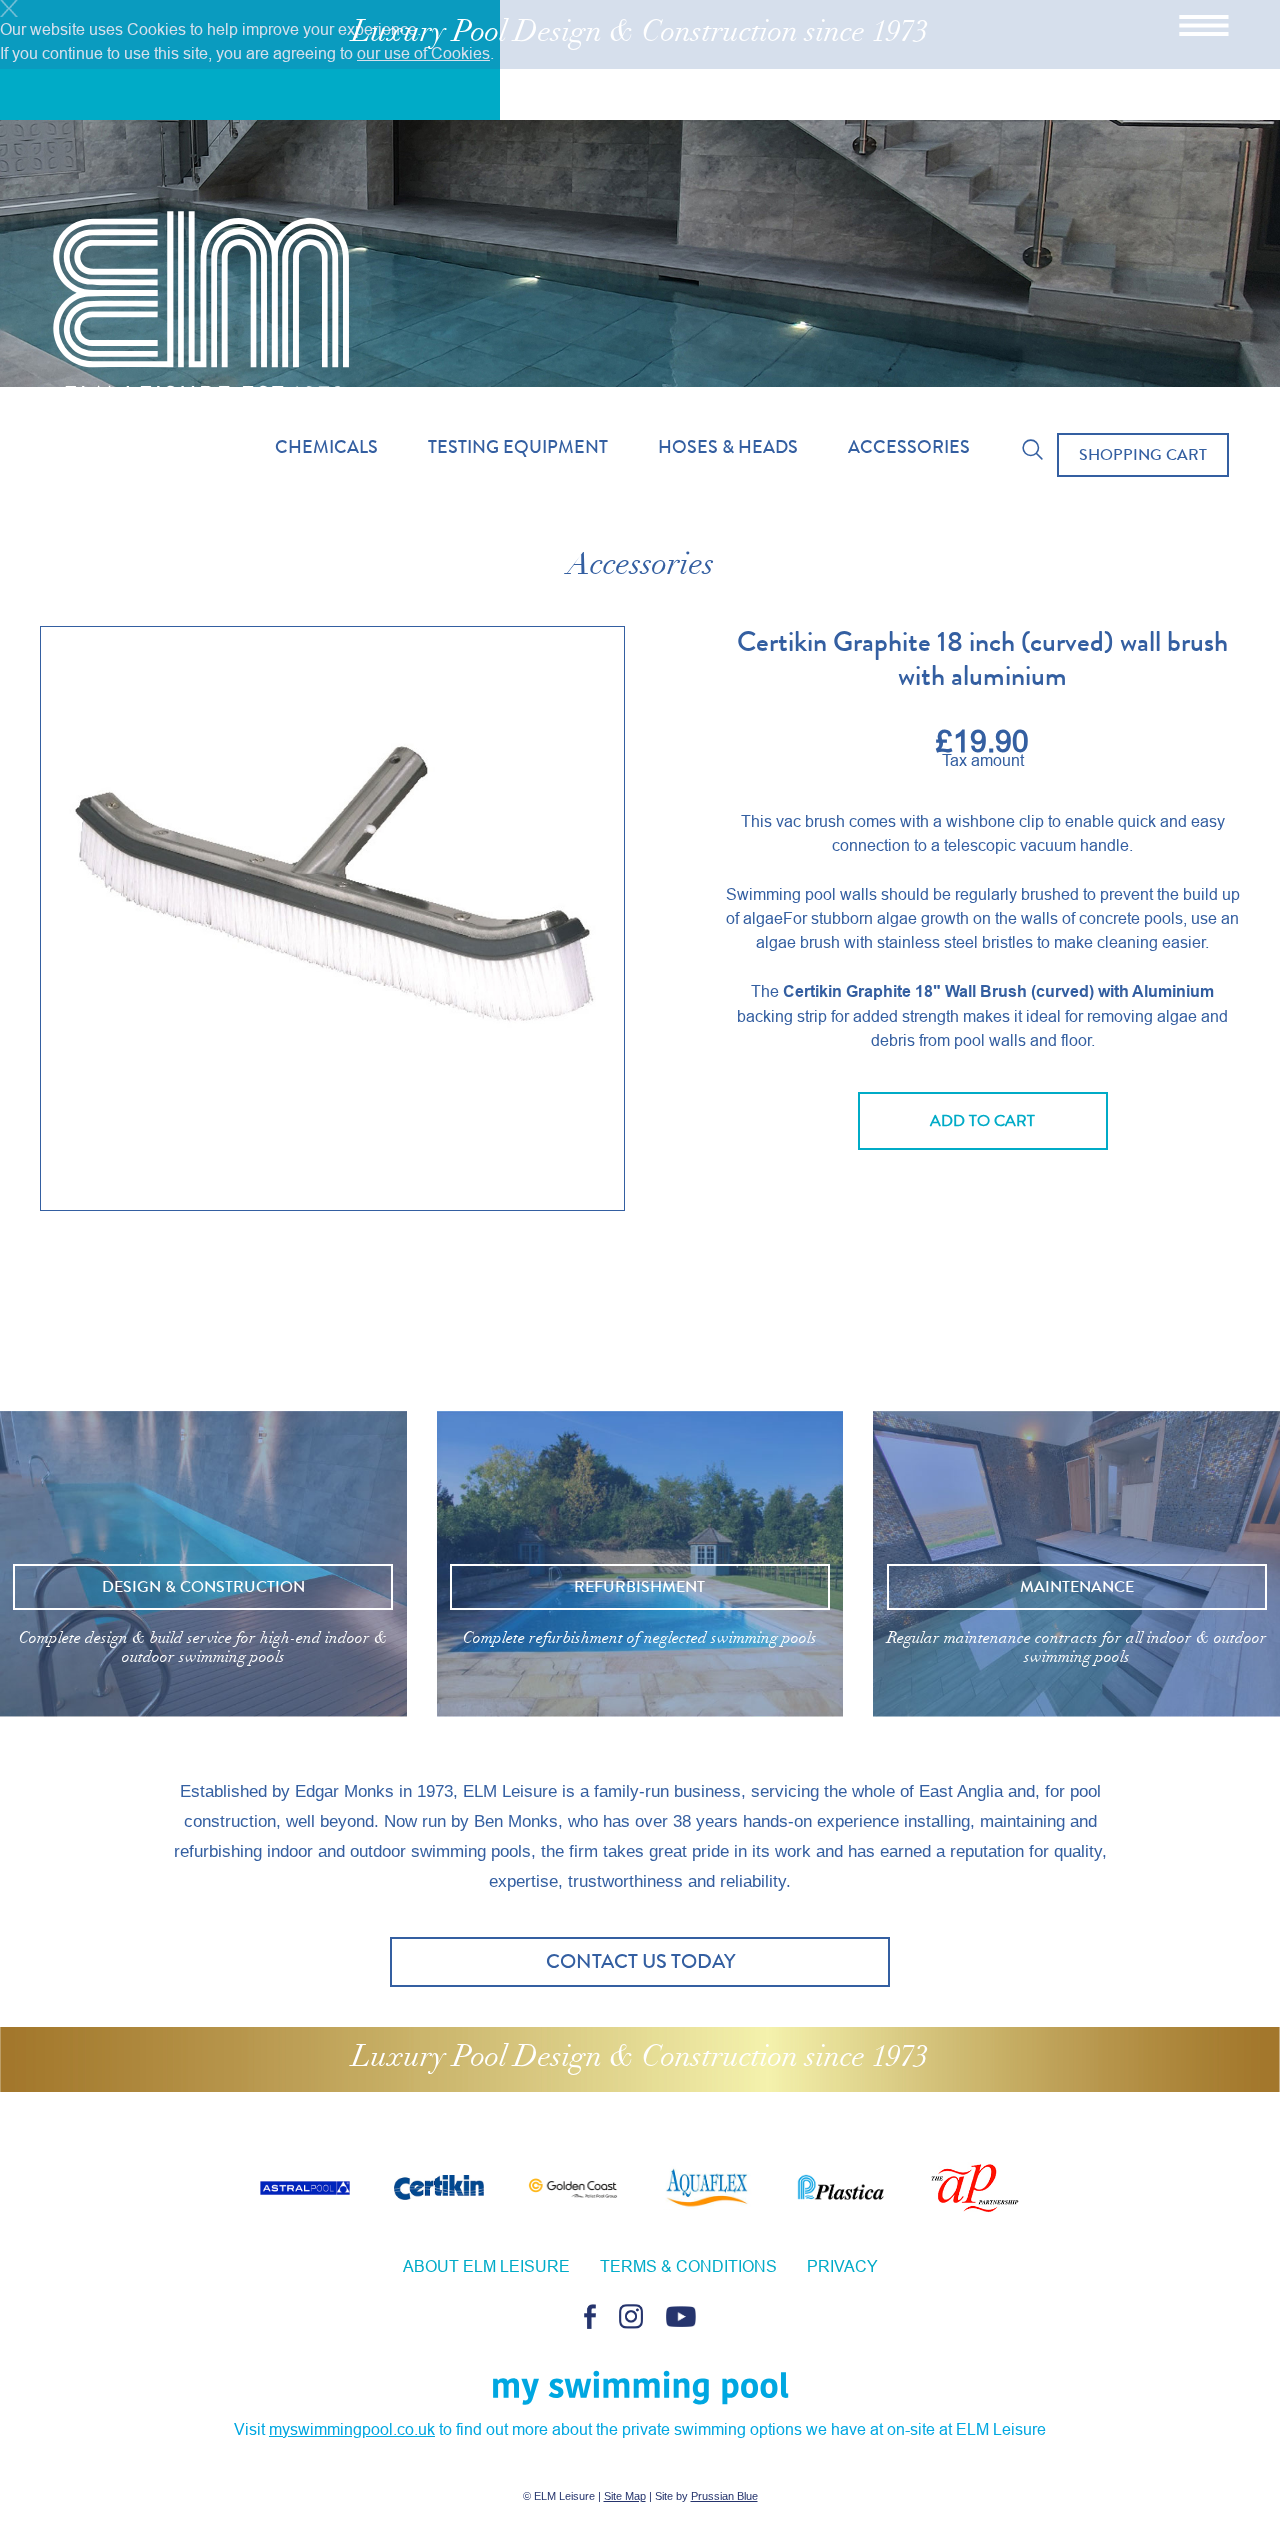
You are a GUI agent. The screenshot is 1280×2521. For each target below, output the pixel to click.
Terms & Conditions (688, 2266)
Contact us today (640, 1961)
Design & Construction (203, 1586)
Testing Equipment (518, 447)
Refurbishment (639, 1586)
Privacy (842, 2266)
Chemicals (326, 447)
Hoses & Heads (728, 447)
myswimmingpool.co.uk (352, 2429)
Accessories (909, 447)
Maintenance (1077, 1586)
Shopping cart (1143, 454)
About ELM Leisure (486, 2266)
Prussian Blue (724, 2496)
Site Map (625, 2496)
